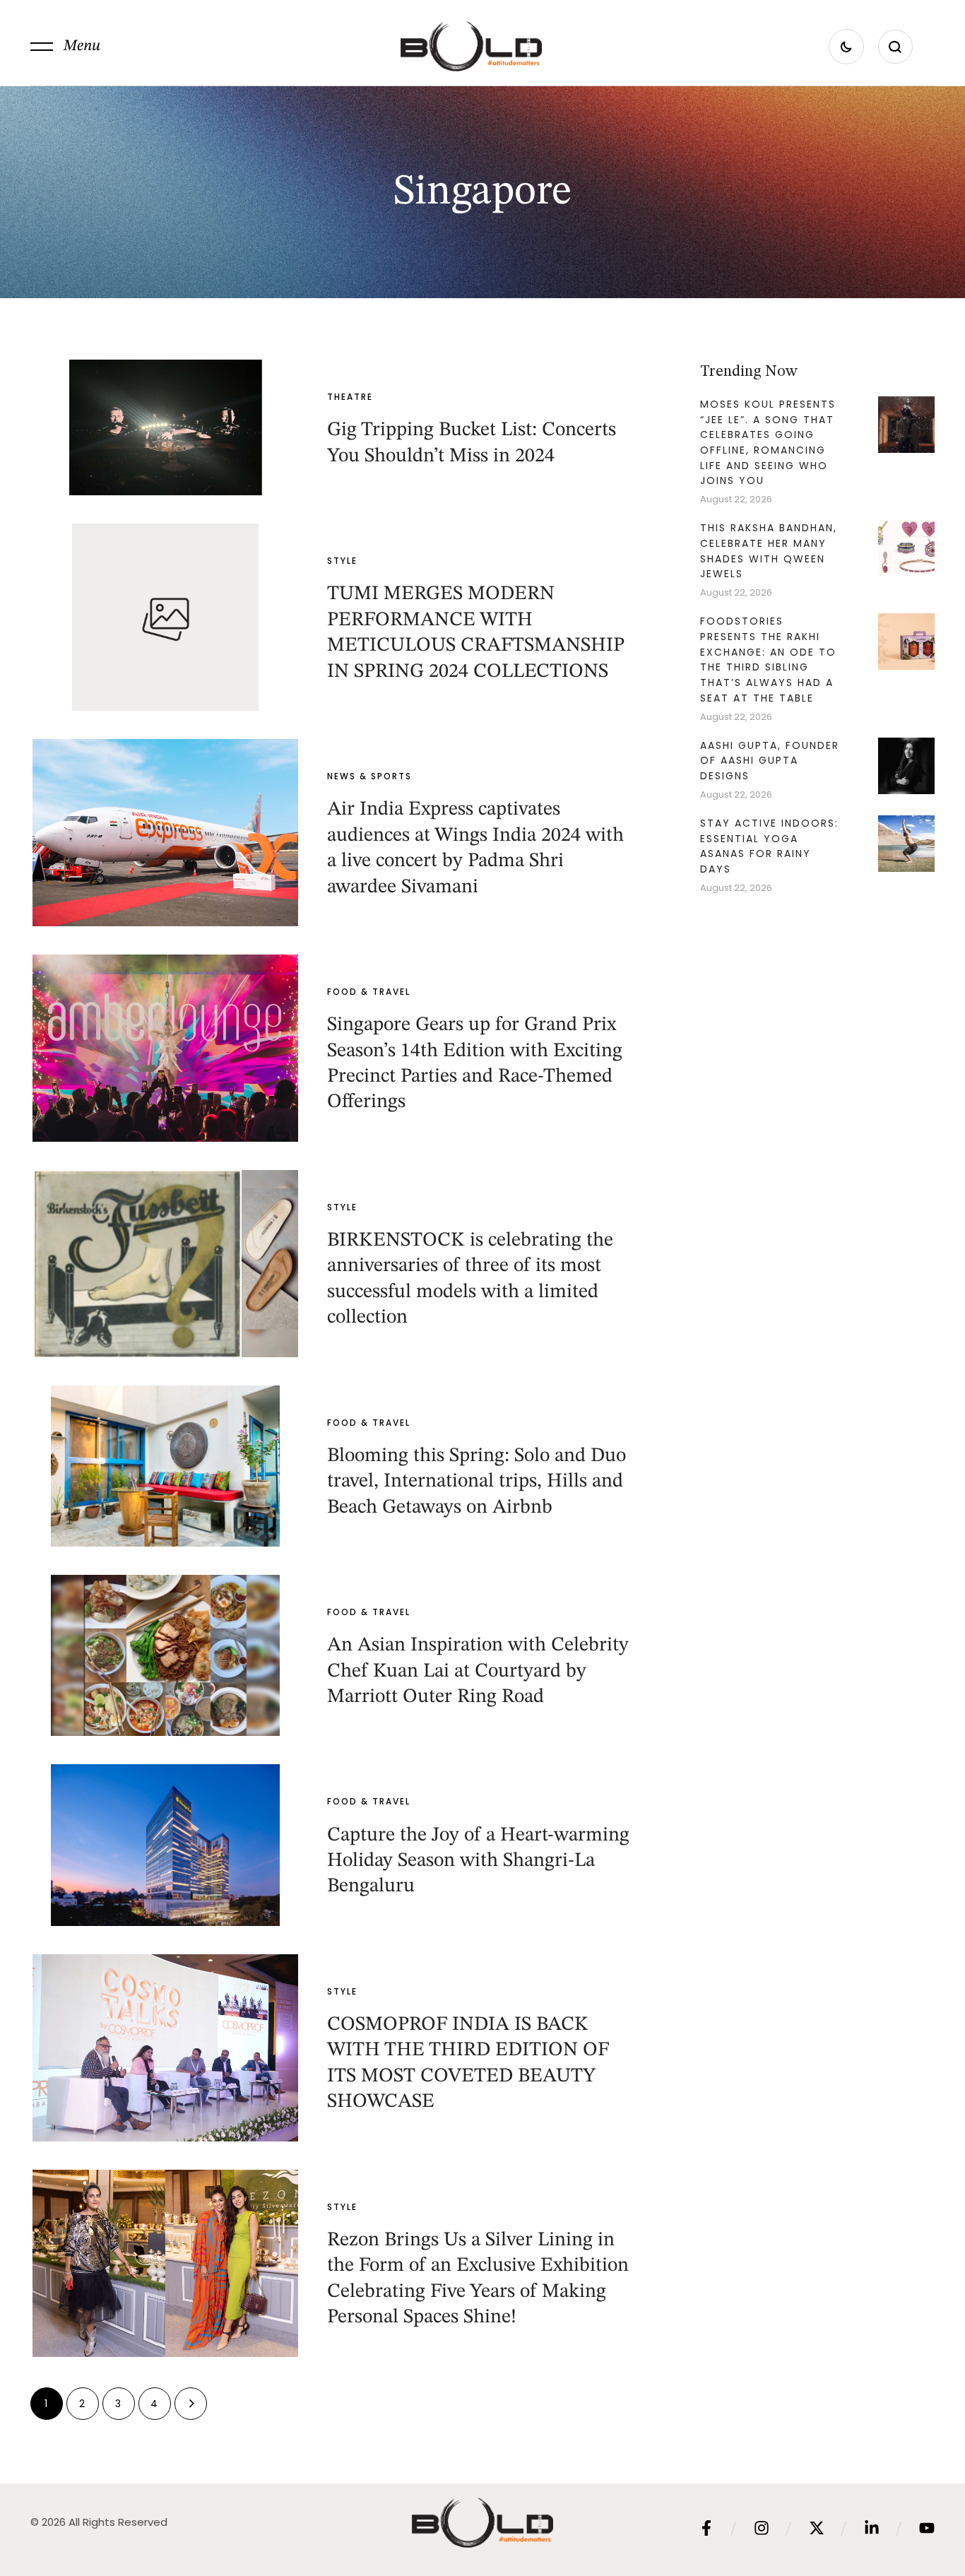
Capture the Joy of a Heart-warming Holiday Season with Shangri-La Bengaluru (478, 1861)
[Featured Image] (165, 427)
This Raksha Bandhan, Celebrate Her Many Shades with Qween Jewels (769, 551)
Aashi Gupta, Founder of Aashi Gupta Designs (770, 761)
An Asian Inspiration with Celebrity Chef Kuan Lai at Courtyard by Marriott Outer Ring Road (478, 1671)
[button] (65, 47)
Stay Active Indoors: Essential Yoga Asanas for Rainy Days (769, 846)
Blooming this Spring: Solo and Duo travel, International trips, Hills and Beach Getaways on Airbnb (476, 1482)
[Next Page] (191, 2404)
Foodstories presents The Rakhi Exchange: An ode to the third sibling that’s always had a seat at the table (768, 660)
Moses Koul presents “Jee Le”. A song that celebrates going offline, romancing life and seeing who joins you (768, 443)
